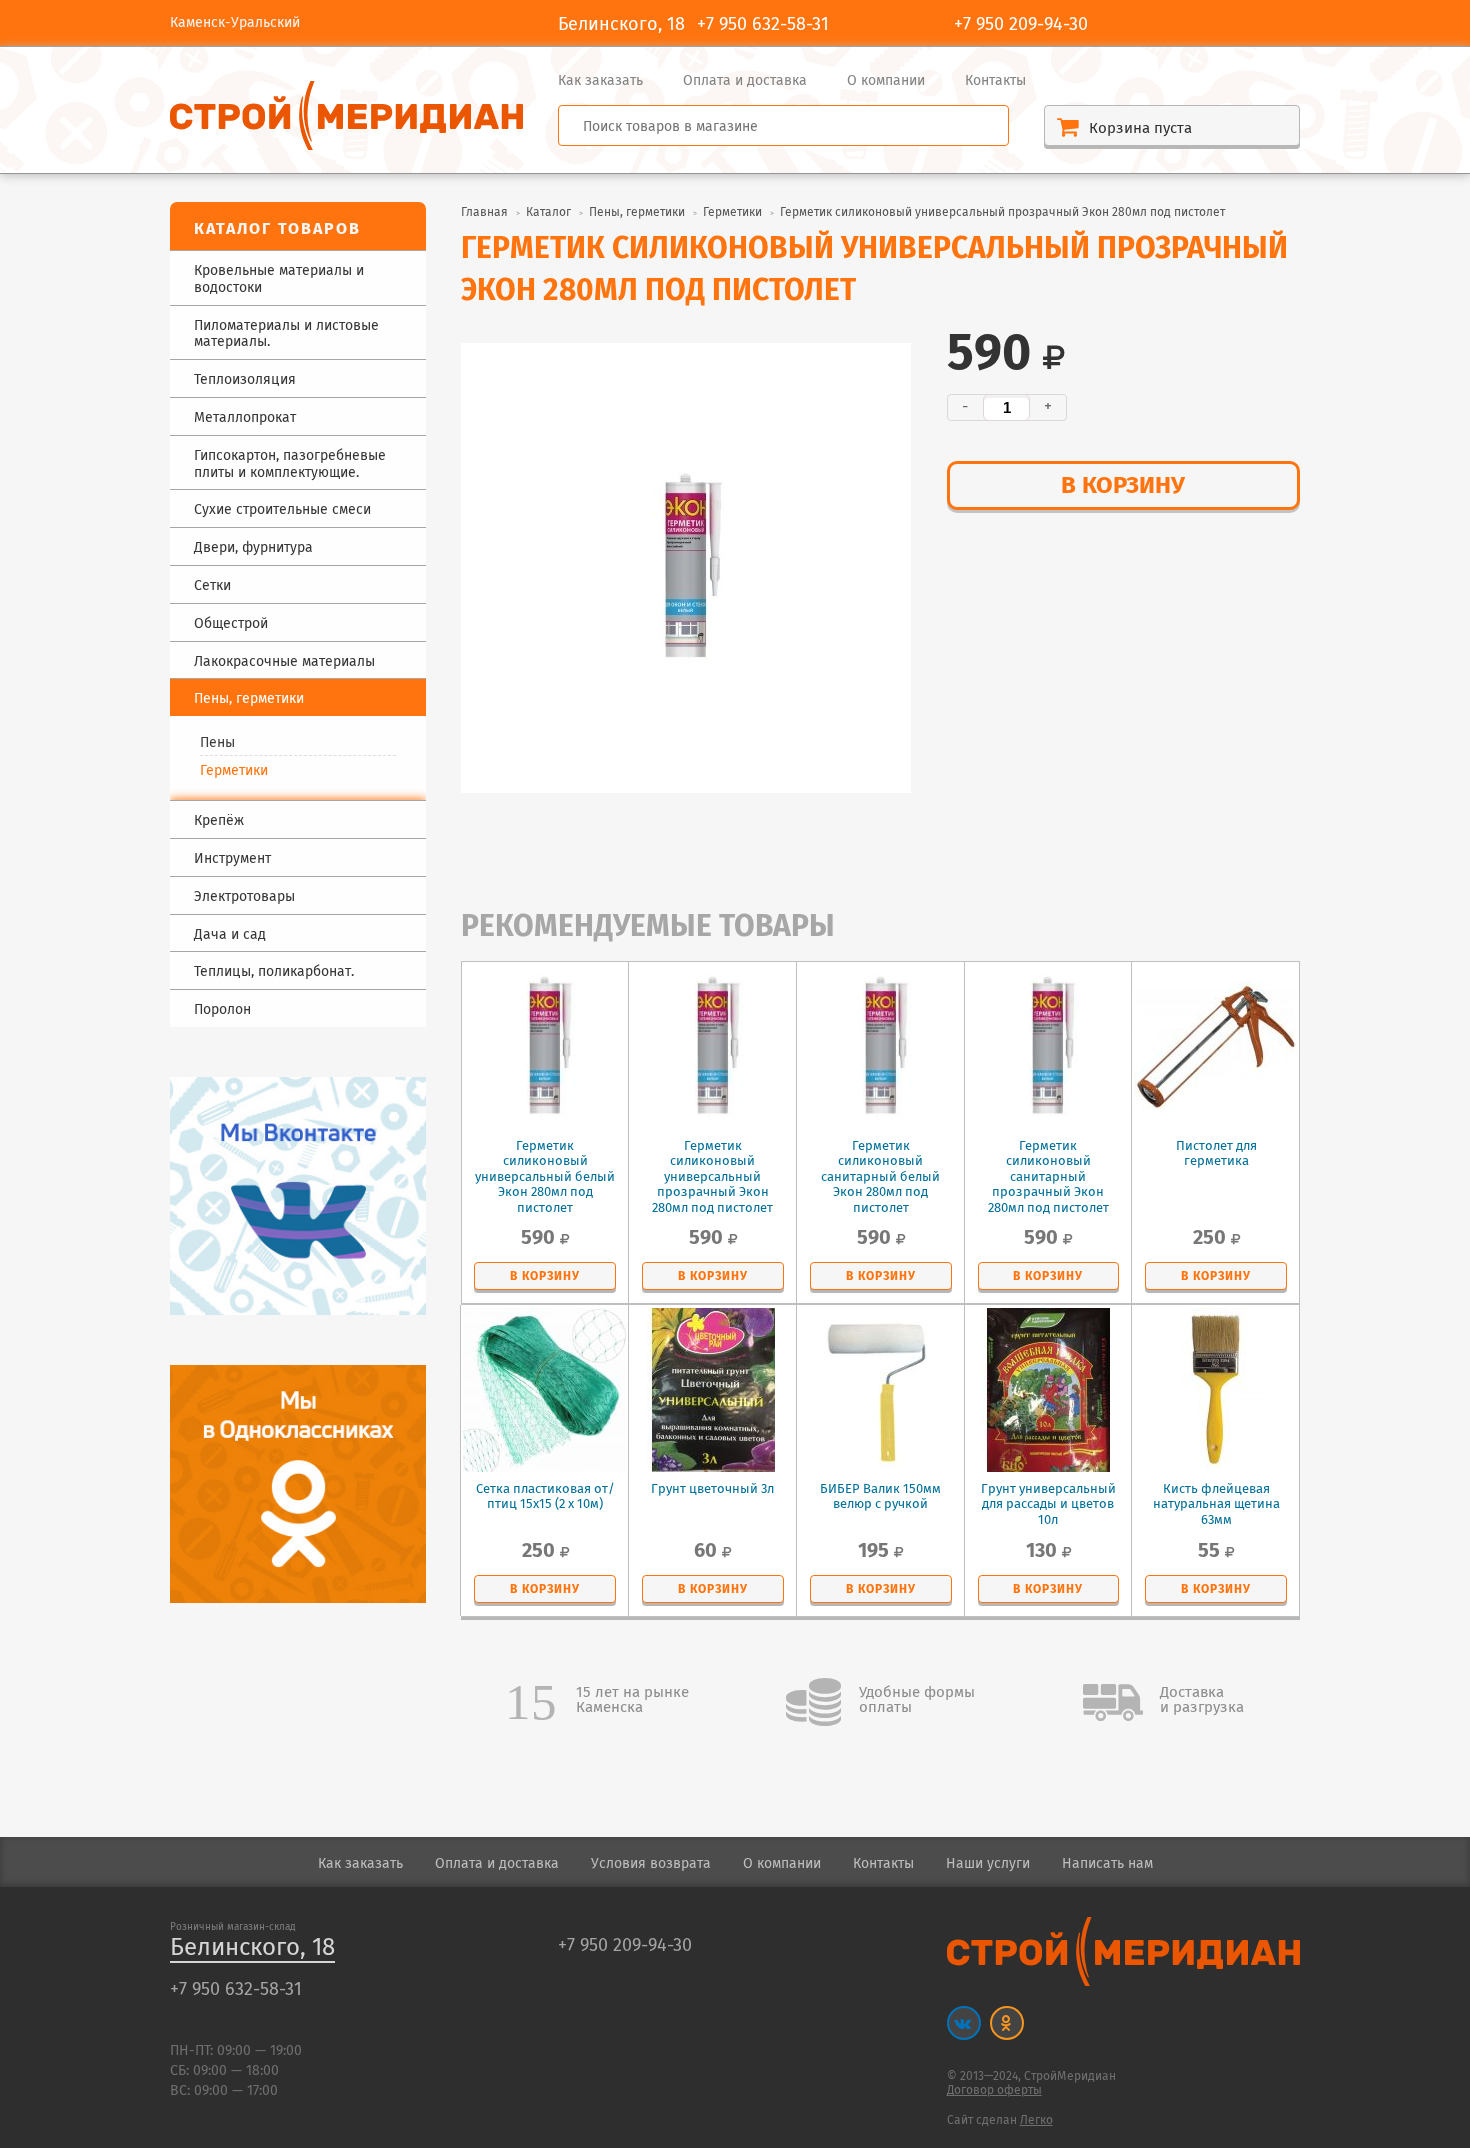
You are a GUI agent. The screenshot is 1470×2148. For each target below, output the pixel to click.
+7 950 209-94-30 (1021, 25)
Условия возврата (651, 1864)
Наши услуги (988, 1864)
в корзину (1123, 486)
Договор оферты (994, 2090)
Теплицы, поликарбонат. (274, 972)
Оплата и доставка (745, 81)
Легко (1036, 2120)
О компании (886, 81)
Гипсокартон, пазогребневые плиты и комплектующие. (290, 465)
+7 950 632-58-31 (763, 25)
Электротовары (244, 897)
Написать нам (1107, 1864)
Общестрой (231, 624)
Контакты (995, 81)
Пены (217, 743)
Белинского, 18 (252, 1948)
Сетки (212, 586)
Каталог (548, 212)
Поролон (222, 1010)
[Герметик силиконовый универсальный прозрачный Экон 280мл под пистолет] (686, 568)
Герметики (234, 771)
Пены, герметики (637, 212)
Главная (484, 212)
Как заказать (600, 81)
